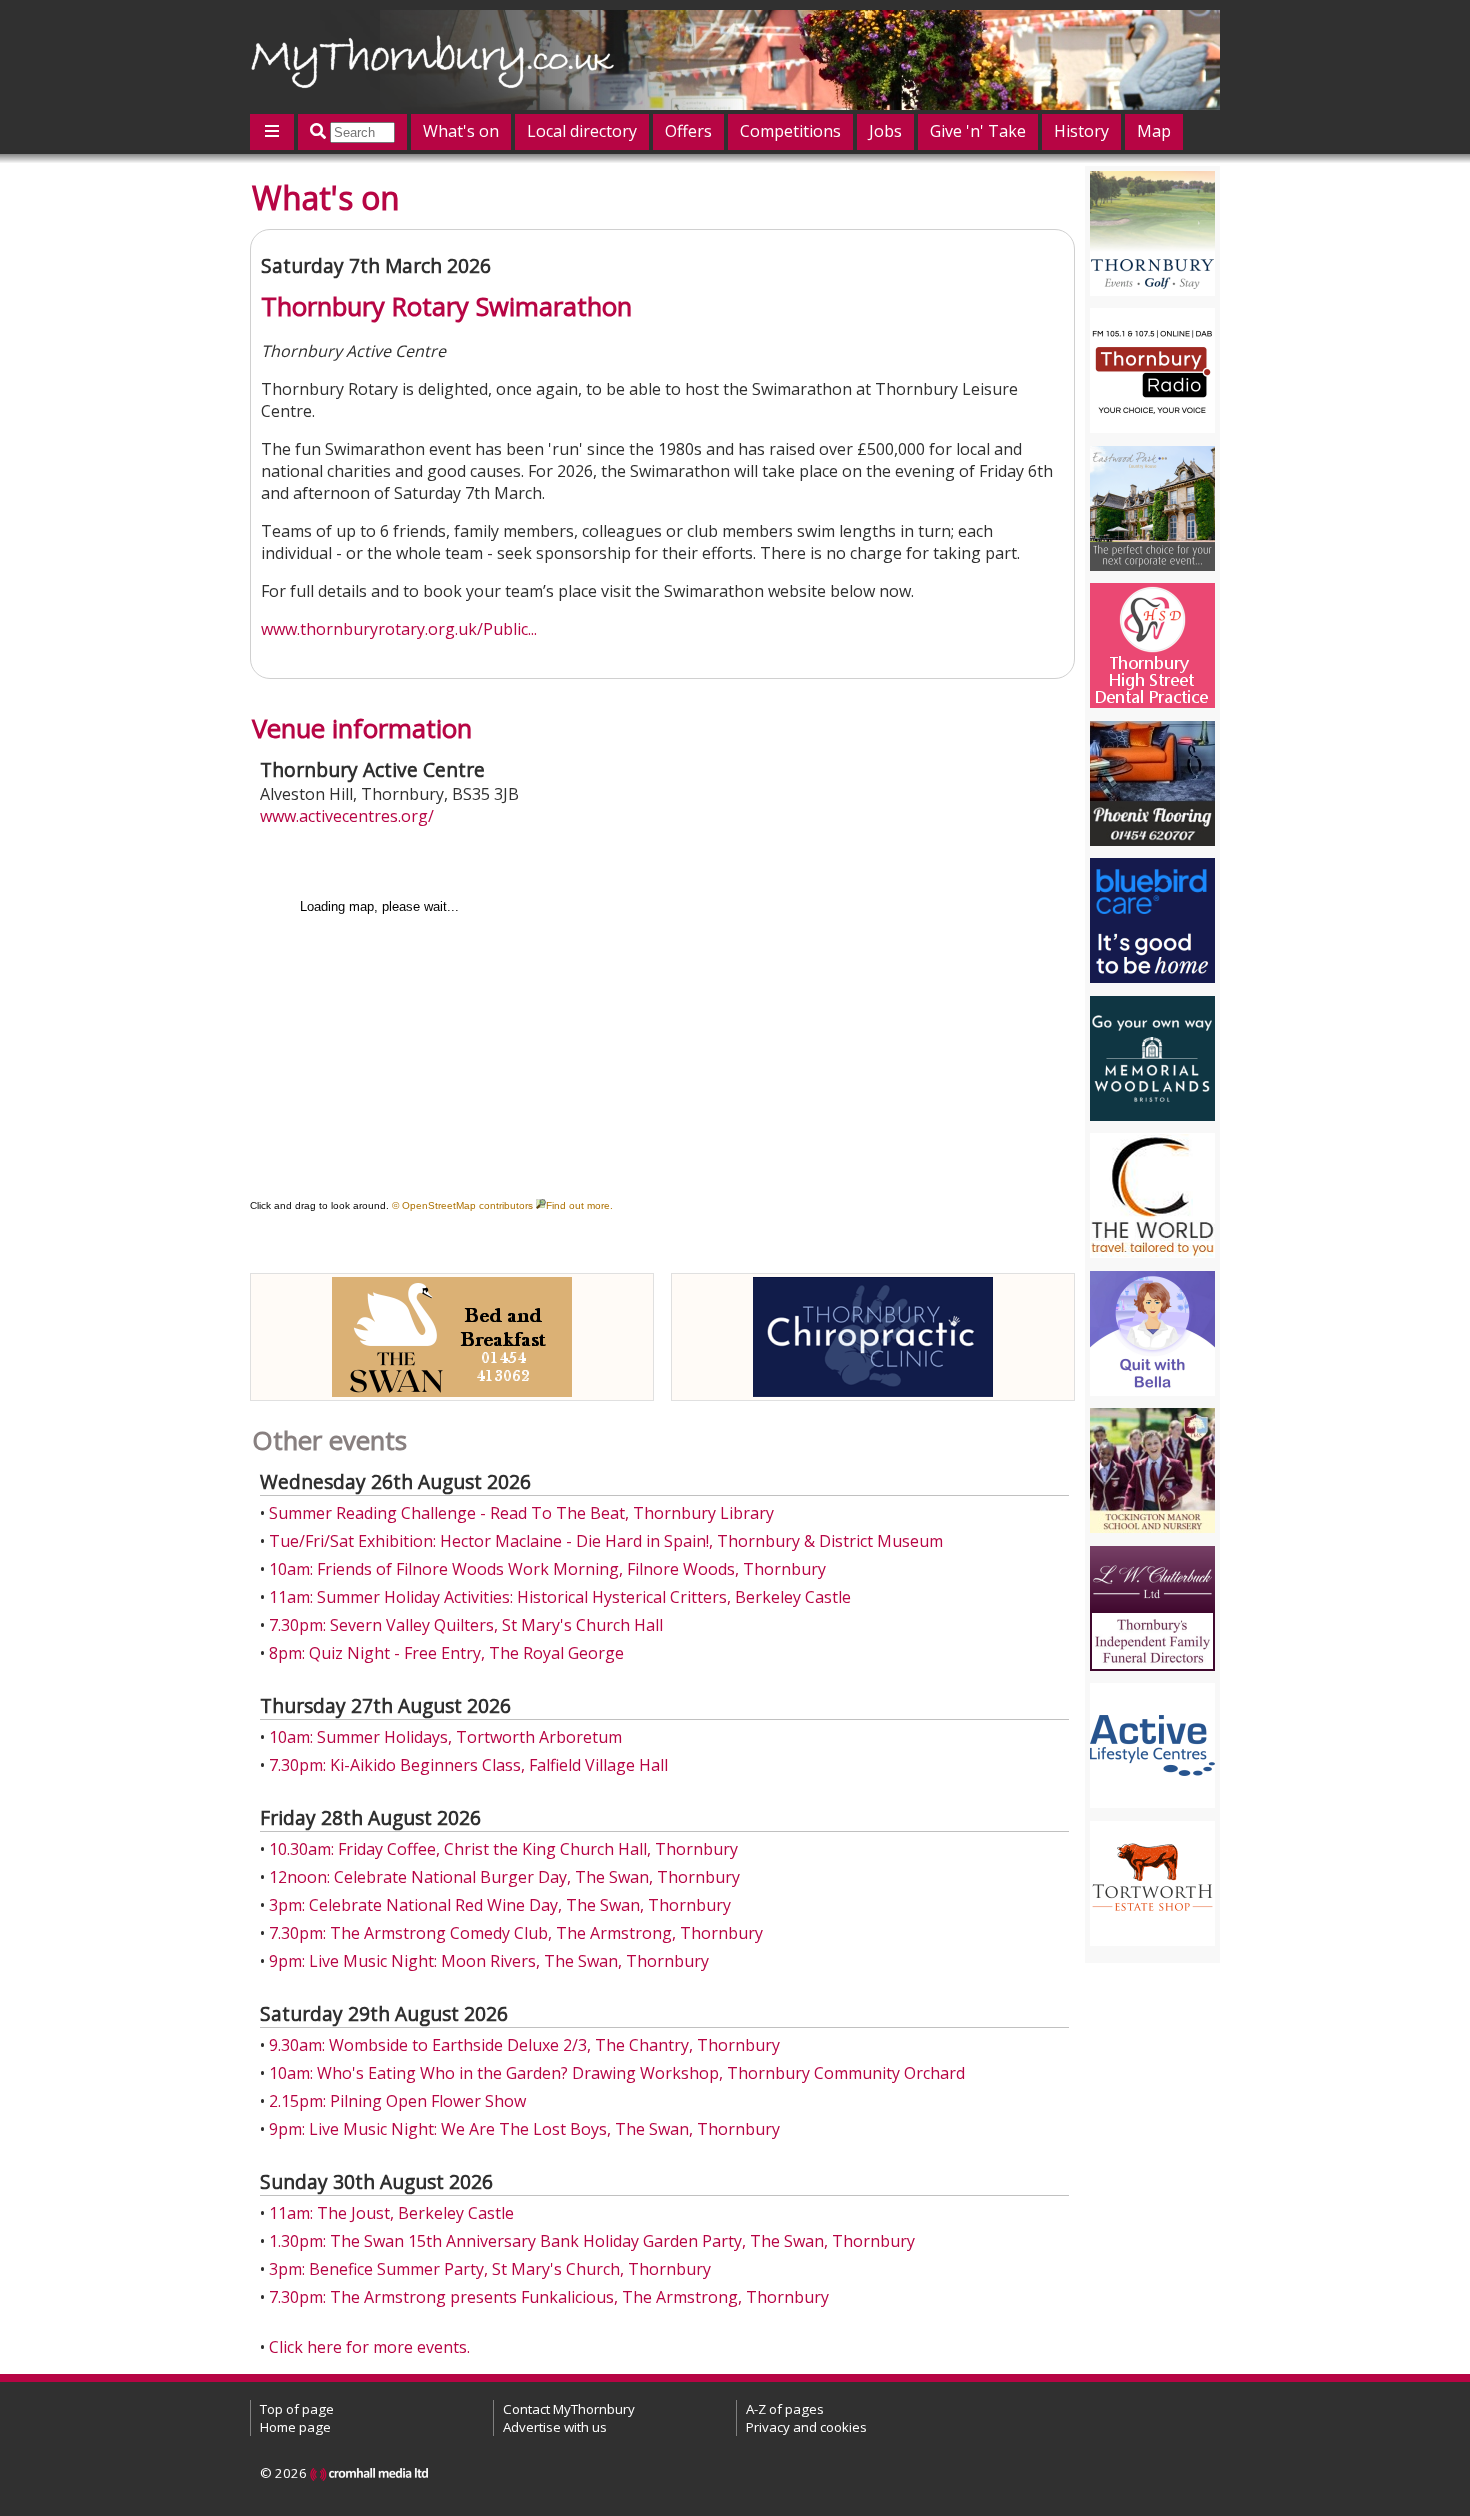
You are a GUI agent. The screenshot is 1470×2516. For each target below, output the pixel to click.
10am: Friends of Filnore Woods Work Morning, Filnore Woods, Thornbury (547, 1569)
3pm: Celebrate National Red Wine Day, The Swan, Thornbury (500, 1905)
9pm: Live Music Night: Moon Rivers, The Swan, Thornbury (489, 1961)
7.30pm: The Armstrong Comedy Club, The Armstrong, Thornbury (516, 1933)
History (1081, 131)
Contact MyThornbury (569, 2409)
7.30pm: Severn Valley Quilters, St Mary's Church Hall (466, 1625)
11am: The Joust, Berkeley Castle (391, 2213)
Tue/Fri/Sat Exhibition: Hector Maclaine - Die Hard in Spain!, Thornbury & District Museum (606, 1541)
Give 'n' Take (978, 131)
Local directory (582, 131)
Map (1154, 131)
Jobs (885, 131)
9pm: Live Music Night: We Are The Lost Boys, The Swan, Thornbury (524, 2129)
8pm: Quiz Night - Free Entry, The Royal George (446, 1653)
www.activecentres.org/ (347, 816)
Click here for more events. (369, 2347)
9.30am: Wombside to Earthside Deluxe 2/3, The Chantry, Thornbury (524, 2045)
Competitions (790, 131)
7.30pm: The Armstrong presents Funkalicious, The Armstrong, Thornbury (549, 2297)
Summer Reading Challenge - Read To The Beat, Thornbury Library (521, 1513)
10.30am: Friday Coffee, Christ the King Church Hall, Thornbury (503, 1849)
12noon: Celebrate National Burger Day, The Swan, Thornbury (504, 1877)
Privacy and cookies (806, 2427)
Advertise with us (555, 2427)
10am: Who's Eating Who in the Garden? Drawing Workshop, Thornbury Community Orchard (617, 2073)
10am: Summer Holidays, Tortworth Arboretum (445, 1737)
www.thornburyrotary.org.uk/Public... (399, 629)
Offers (688, 131)
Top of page (297, 2409)
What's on (461, 131)
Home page (295, 2427)
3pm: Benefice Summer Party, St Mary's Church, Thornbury (490, 2269)
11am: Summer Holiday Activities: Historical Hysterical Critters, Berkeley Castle (560, 1597)
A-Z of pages (785, 2409)
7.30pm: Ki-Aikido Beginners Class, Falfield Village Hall (468, 1765)
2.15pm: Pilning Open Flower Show (397, 2101)
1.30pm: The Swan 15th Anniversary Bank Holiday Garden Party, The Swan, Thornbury (592, 2241)
